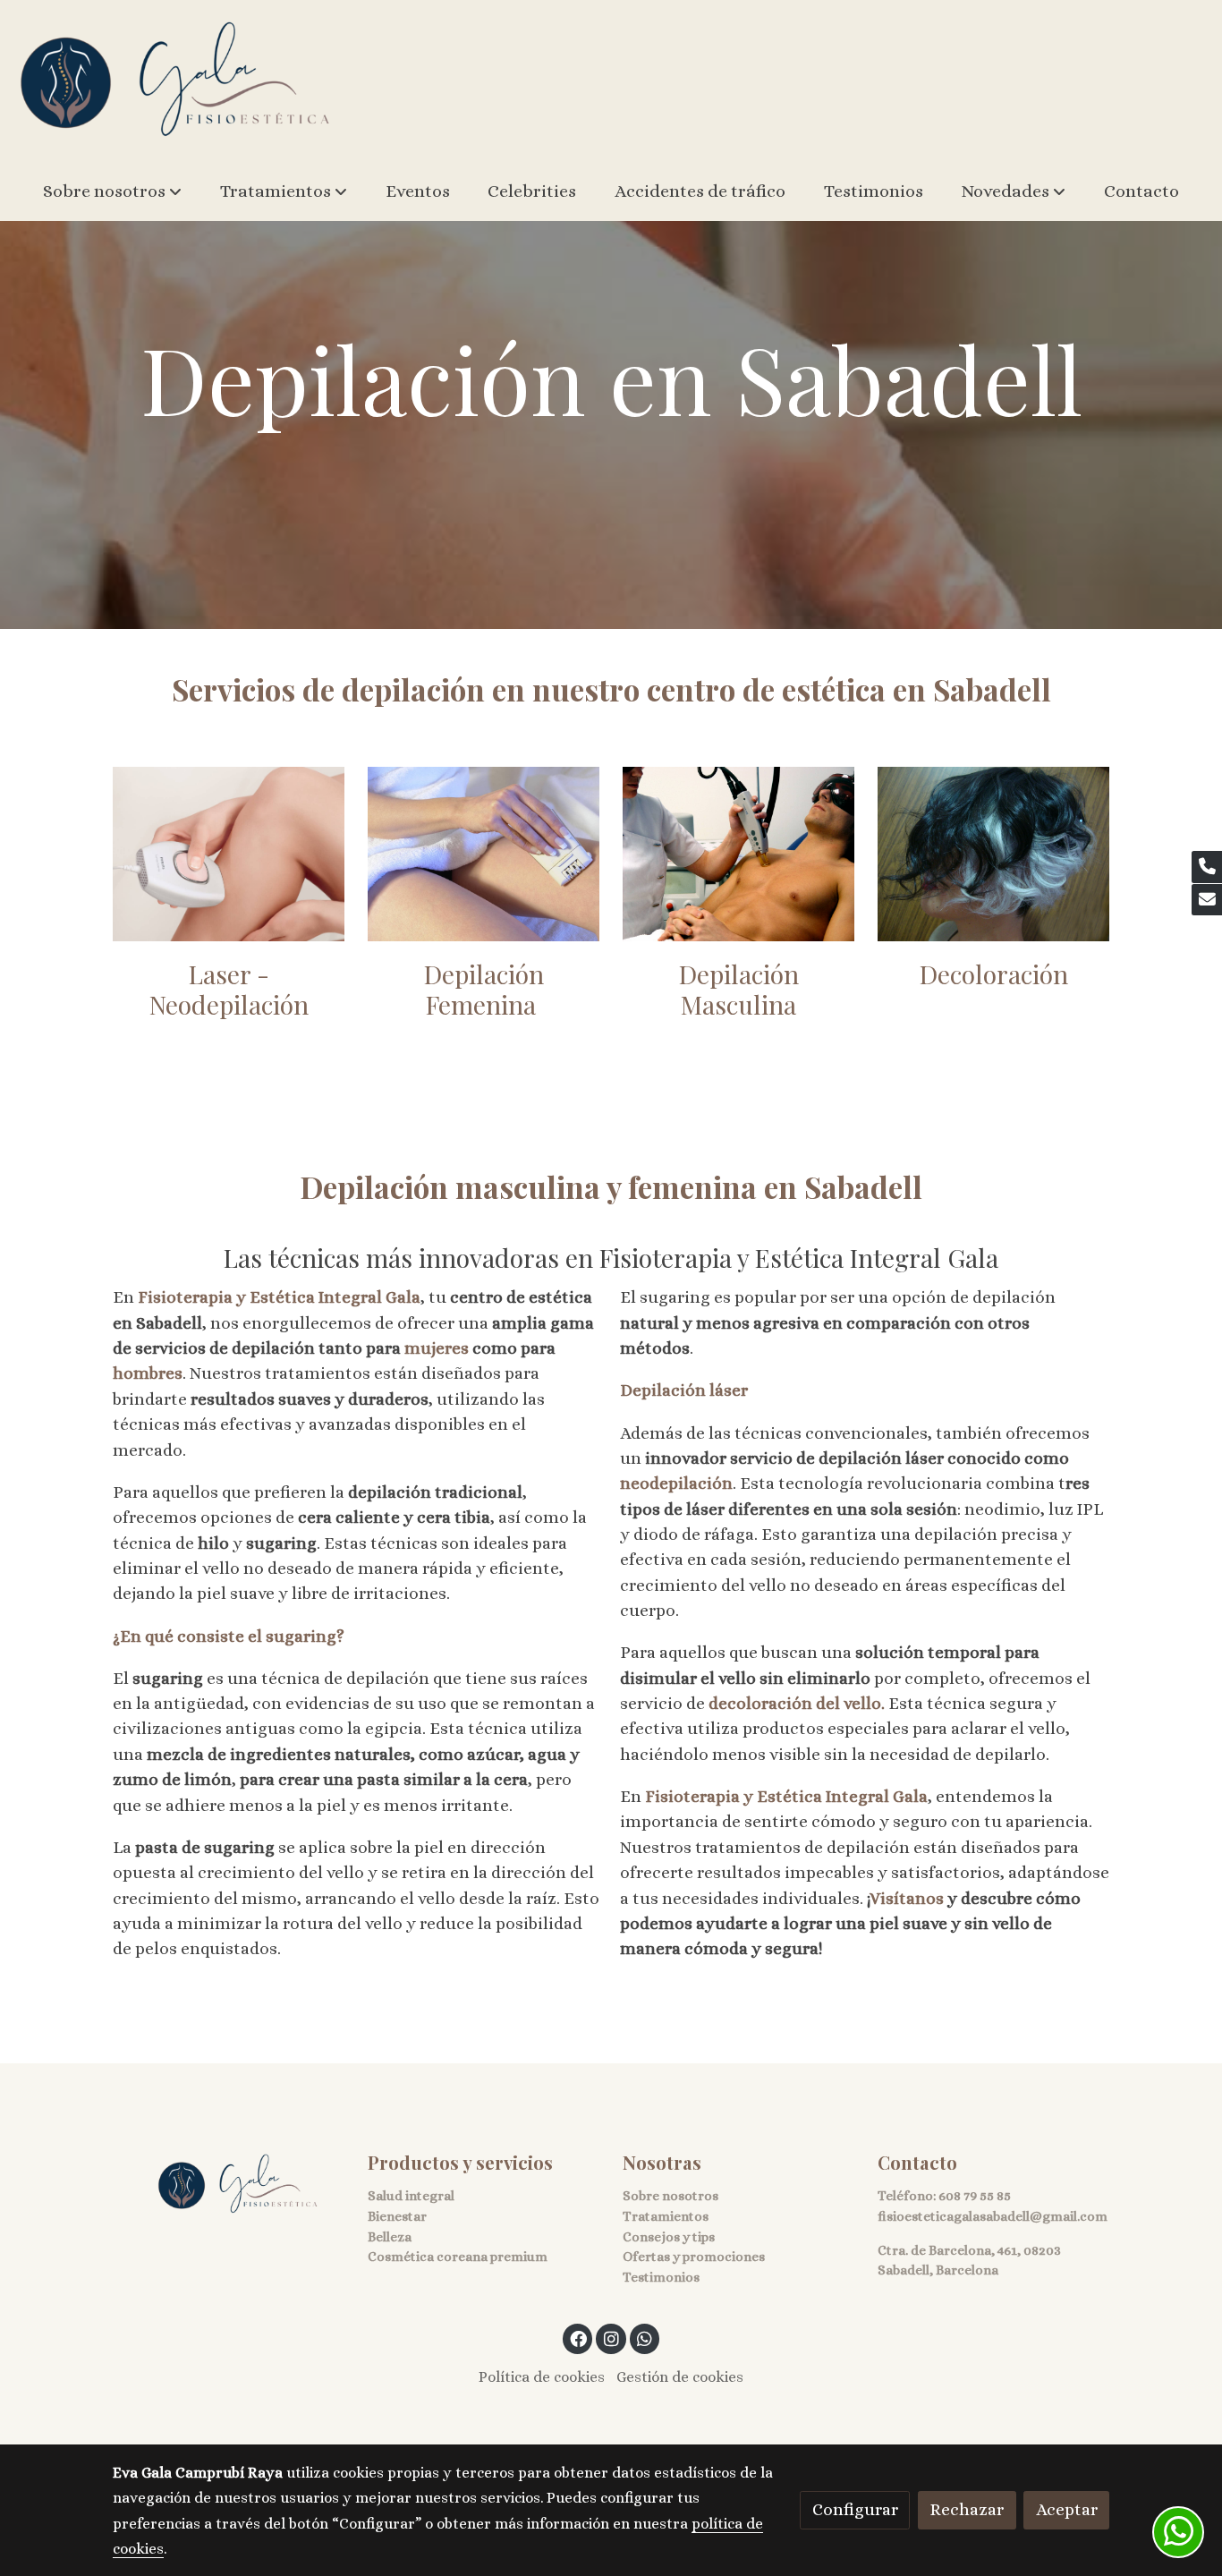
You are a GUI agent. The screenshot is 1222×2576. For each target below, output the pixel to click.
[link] (175, 81)
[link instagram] (611, 2338)
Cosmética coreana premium (458, 2257)
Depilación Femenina (484, 989)
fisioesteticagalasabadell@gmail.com (993, 2216)
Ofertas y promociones (694, 2257)
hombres (148, 1373)
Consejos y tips (669, 2237)
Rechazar (967, 2509)
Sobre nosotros (670, 2196)
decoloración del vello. (797, 1703)
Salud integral (411, 2196)
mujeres (438, 1348)
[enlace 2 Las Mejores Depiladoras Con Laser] (229, 852)
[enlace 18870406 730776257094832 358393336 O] (994, 852)
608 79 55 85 (975, 2196)
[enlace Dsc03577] (739, 852)
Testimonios (661, 2277)
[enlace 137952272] (484, 852)
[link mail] (1207, 900)
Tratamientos (666, 2216)
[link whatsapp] (645, 2338)
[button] (112, 191)
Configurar (855, 2509)
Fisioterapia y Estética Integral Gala (277, 1297)
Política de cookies (542, 2377)
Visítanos (908, 1898)
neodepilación (676, 1483)
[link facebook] (579, 2338)
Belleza (390, 2237)
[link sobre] (229, 2185)
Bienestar (397, 2216)
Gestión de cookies (680, 2377)
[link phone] (1207, 867)
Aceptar (1067, 2509)
